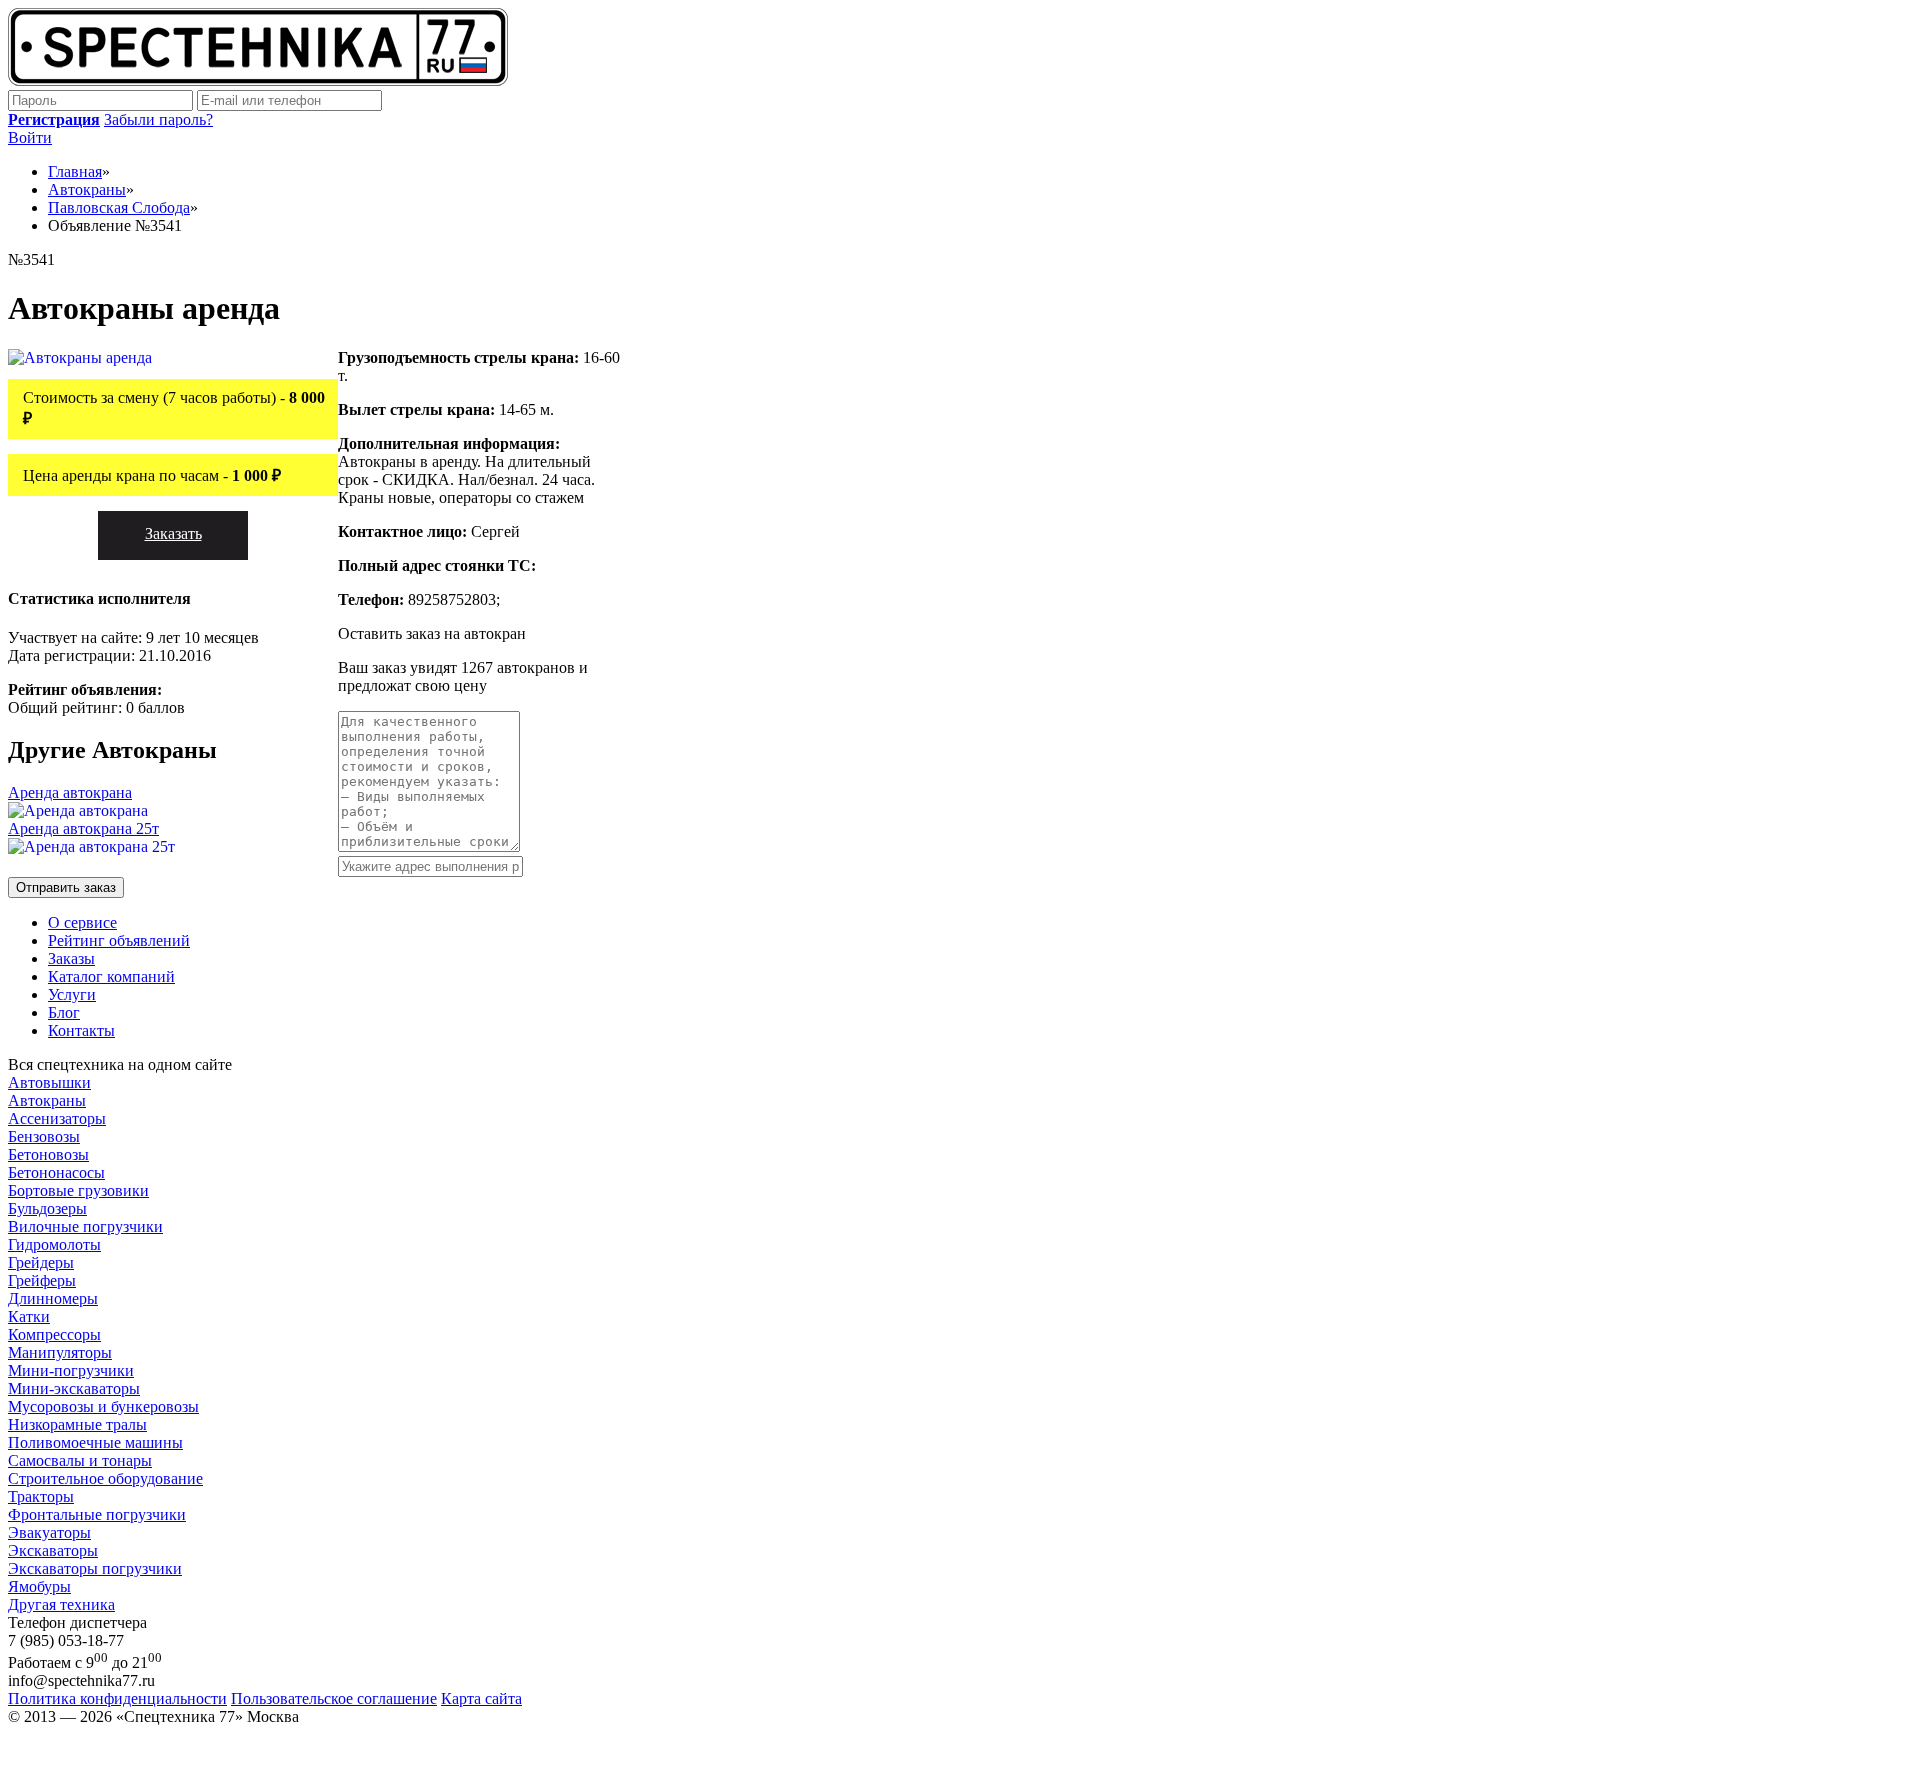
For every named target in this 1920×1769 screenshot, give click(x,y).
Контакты (81, 1030)
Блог (64, 1012)
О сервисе (82, 922)
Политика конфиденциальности (117, 1698)
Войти (30, 137)
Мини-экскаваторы (74, 1388)
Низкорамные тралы (77, 1424)
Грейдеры (41, 1262)
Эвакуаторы (49, 1532)
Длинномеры (53, 1298)
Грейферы (42, 1280)
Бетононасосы (56, 1172)
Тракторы (41, 1496)
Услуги (72, 994)
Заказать (173, 533)
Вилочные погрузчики (85, 1226)
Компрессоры (54, 1334)
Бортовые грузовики (78, 1190)
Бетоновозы (48, 1154)
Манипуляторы (60, 1352)
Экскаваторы (53, 1550)
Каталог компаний (111, 976)
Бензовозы (44, 1136)
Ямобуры (39, 1586)
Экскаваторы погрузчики (95, 1568)
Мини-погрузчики (71, 1370)
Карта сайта (481, 1698)
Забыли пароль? (158, 119)
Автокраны (47, 1100)
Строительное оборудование (105, 1478)
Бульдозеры (47, 1208)
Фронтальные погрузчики (97, 1514)
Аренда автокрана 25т (83, 828)
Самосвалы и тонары (80, 1460)
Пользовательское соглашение (334, 1698)
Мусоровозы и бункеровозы (103, 1406)
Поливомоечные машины (95, 1442)
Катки (29, 1316)
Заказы (71, 958)
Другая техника (61, 1604)
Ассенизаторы (57, 1118)
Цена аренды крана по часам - (152, 475)
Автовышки (49, 1082)
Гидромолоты (54, 1244)
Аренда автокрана (70, 792)
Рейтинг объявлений (119, 940)
